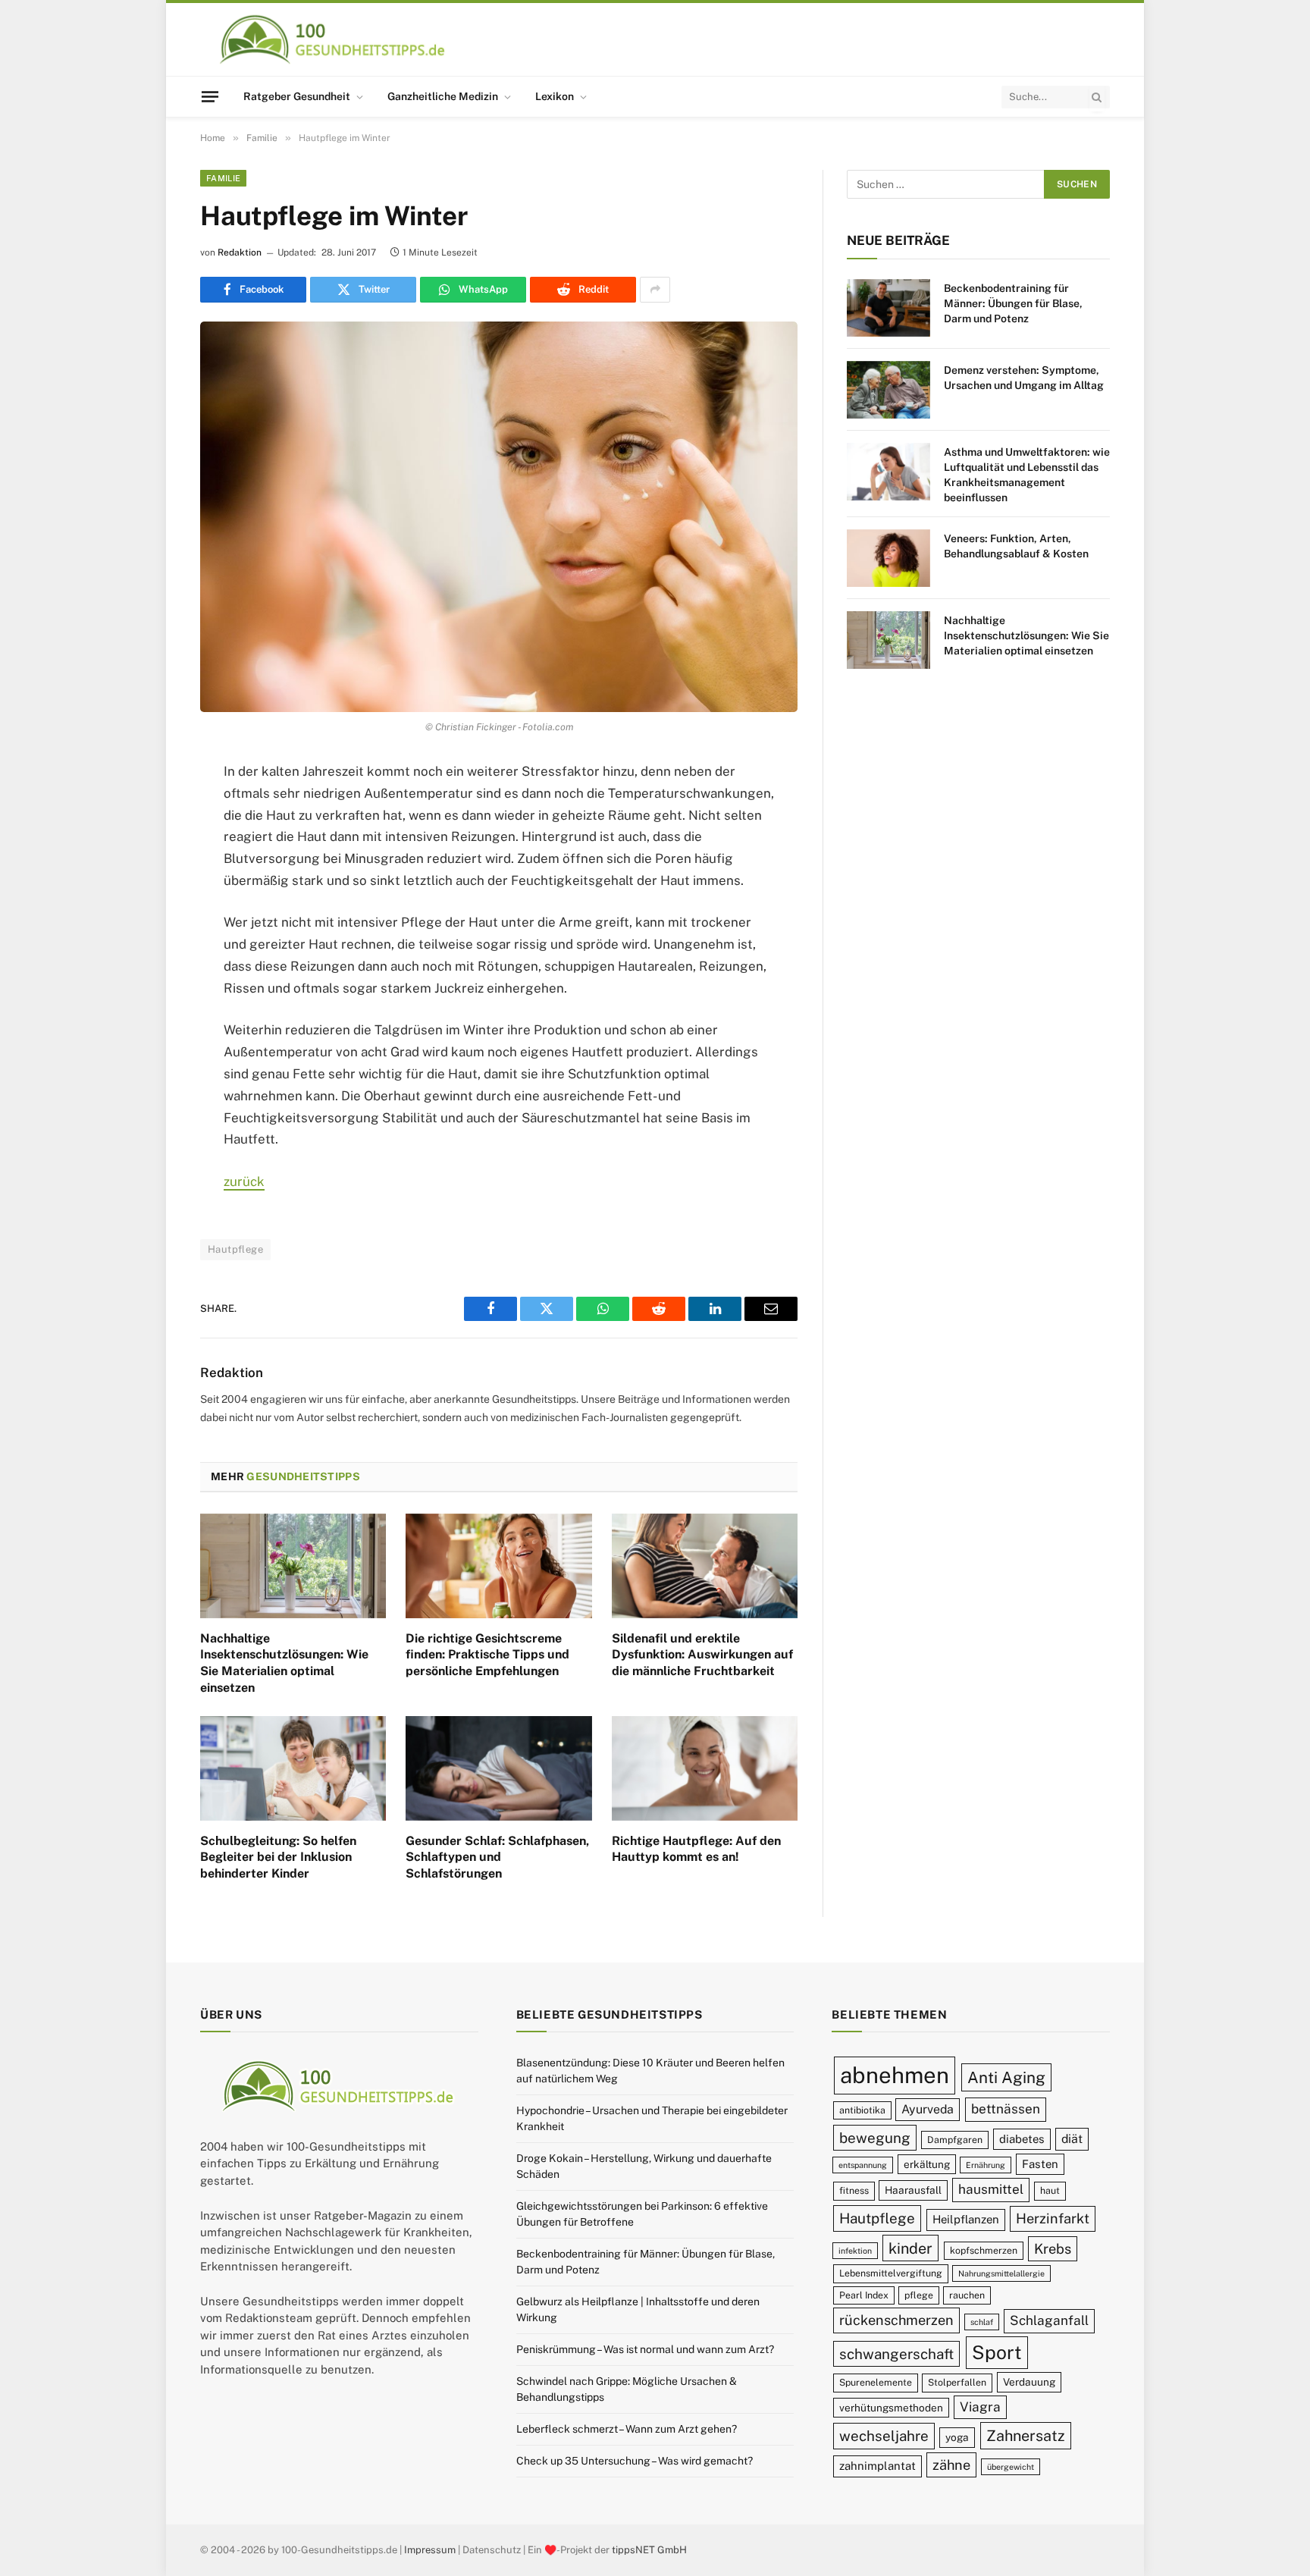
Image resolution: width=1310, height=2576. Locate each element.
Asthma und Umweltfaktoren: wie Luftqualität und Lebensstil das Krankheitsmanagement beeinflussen (1027, 475)
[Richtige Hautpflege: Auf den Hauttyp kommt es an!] (705, 1768)
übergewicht (1011, 2467)
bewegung (875, 2138)
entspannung (863, 2165)
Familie (223, 178)
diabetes (1022, 2139)
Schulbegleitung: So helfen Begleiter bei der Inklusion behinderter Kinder (278, 1857)
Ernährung (986, 2165)
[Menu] (210, 96)
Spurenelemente (876, 2382)
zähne (951, 2465)
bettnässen (1006, 2109)
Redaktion (240, 253)
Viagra (980, 2407)
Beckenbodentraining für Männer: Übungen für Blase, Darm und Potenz (1013, 303)
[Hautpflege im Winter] (499, 517)
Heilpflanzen (966, 2219)
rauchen (967, 2295)
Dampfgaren (955, 2140)
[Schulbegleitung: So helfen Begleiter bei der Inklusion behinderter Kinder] (293, 1768)
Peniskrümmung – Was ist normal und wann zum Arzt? (645, 2349)
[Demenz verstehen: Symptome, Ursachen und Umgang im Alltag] (888, 390)
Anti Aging (1006, 2077)
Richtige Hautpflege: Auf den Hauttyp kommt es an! (696, 1849)
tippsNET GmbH (649, 2550)
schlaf (982, 2322)
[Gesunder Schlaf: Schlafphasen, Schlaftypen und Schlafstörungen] (498, 1768)
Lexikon (555, 96)
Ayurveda (928, 2109)
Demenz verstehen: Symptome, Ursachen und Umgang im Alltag (1024, 378)
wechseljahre (884, 2436)
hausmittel (991, 2189)
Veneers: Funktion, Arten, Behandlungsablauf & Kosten (1016, 546)
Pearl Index (864, 2295)
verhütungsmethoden (891, 2408)
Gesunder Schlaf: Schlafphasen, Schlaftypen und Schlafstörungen (497, 1857)
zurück (244, 1181)
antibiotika (862, 2110)
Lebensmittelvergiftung (891, 2273)
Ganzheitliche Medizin (443, 96)
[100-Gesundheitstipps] (333, 39)
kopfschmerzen (984, 2250)
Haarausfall (913, 2190)
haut (1050, 2190)
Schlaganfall (1049, 2320)
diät (1072, 2139)
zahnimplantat (878, 2466)
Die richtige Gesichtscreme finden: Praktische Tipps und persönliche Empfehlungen (487, 1655)
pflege (919, 2295)
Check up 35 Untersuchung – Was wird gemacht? (635, 2461)
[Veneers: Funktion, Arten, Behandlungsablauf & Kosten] (888, 558)
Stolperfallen (957, 2382)
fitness (854, 2190)
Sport (997, 2352)
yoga (957, 2437)
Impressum (430, 2550)
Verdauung (1029, 2382)
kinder (910, 2248)
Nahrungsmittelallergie (1001, 2273)
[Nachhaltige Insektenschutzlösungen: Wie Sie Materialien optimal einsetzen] (293, 1566)
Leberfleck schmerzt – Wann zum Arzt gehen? (627, 2429)
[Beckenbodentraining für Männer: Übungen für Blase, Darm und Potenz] (888, 308)
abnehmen (895, 2075)
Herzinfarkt (1053, 2218)
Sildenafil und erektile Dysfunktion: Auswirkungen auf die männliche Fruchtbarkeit (702, 1655)
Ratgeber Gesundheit (297, 96)
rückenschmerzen (896, 2320)
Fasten (1040, 2164)
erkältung (927, 2164)
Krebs (1053, 2249)
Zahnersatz (1026, 2435)
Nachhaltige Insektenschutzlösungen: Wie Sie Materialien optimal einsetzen (284, 1663)
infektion (855, 2251)
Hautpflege (235, 1249)
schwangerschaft (896, 2354)
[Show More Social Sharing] (655, 290)
